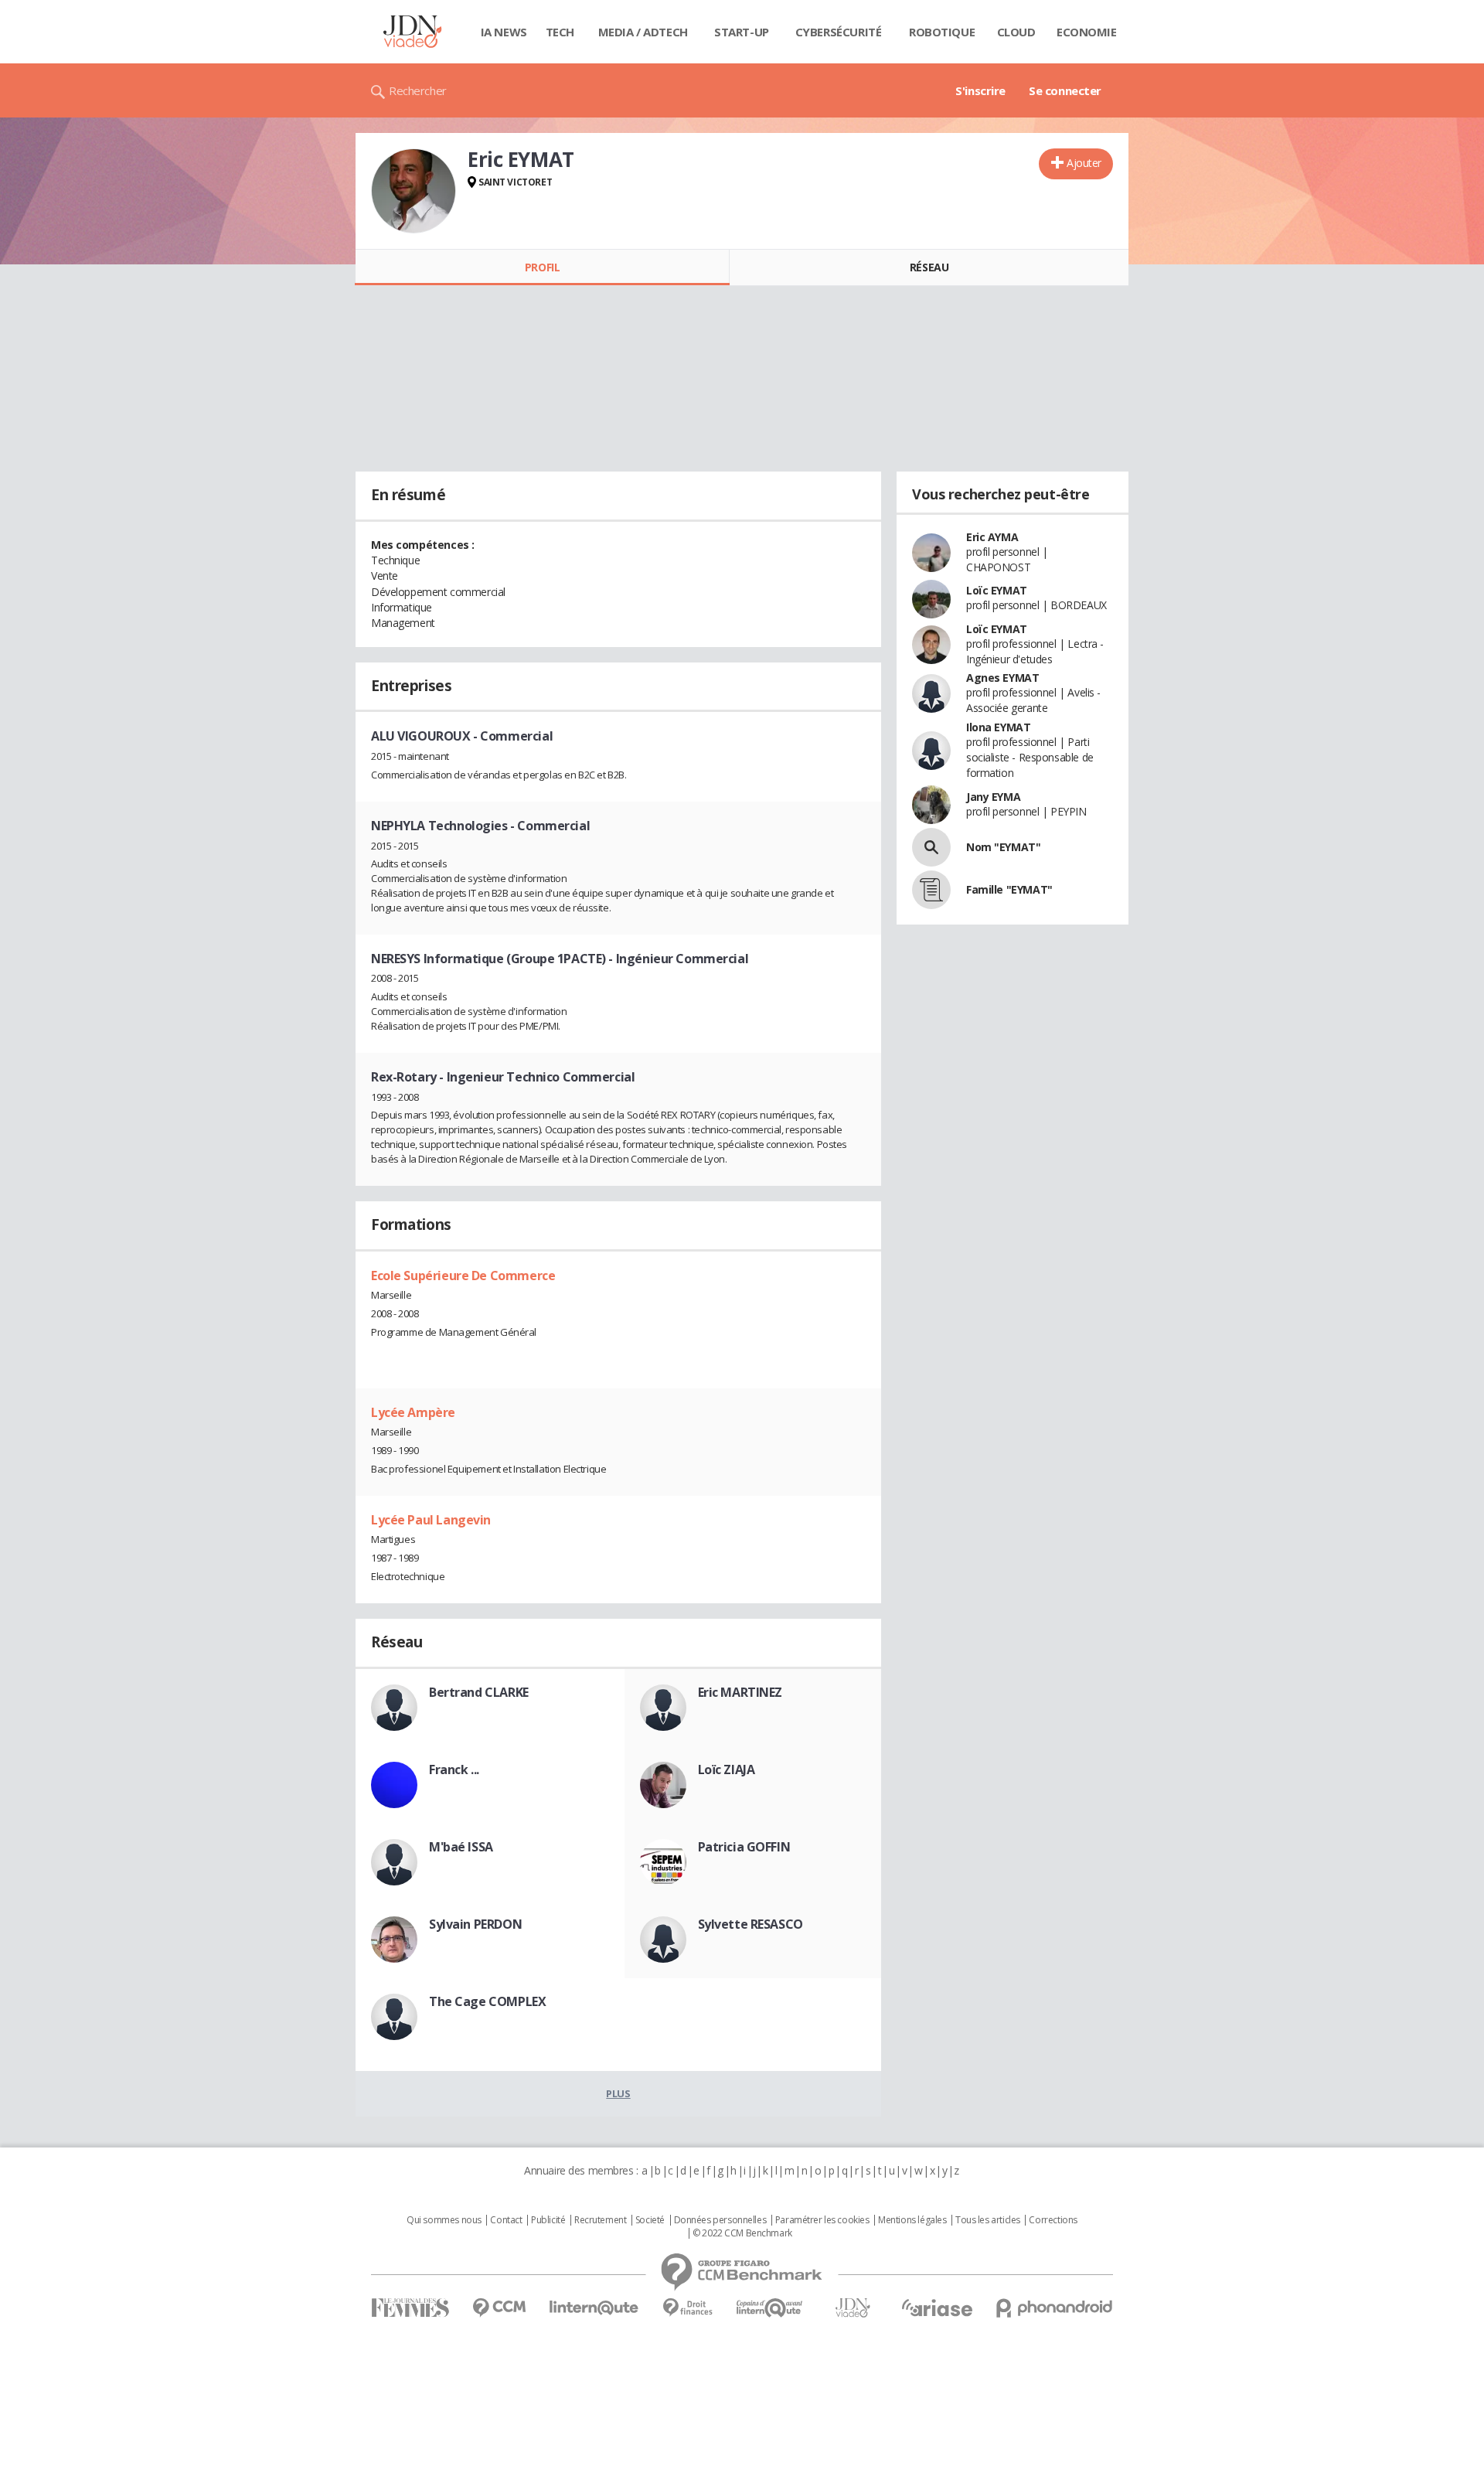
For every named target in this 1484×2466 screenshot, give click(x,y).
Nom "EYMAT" (1003, 847)
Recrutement (600, 2220)
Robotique (942, 32)
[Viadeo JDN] (853, 2308)
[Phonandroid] (1055, 2308)
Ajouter (1084, 163)
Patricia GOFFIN (744, 1847)
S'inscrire (980, 90)
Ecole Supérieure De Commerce (463, 1276)
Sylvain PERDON (475, 1924)
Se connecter (1065, 90)
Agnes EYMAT (1002, 678)
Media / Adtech (643, 32)
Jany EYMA (993, 797)
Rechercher (418, 90)
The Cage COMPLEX (487, 2001)
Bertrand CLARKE (479, 1692)
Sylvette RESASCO (751, 1924)
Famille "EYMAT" (1009, 889)
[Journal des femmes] (410, 2308)
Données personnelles (720, 2220)
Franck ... (454, 1769)
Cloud (1016, 32)
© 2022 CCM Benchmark (742, 2233)
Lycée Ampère (413, 1412)
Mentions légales (912, 2220)
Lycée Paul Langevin (431, 1520)
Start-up (742, 32)
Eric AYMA (992, 537)
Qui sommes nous (444, 2220)
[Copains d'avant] (770, 2308)
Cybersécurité (839, 32)
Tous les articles (988, 2220)
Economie (1087, 32)
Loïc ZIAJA (727, 1769)
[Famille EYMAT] (931, 890)
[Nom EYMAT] (931, 847)
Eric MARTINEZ (740, 1692)
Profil (542, 267)
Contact (506, 2220)
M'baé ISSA (461, 1847)
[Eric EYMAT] (414, 191)
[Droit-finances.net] (688, 2308)
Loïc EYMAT (997, 590)
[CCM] (499, 2308)
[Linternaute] (594, 2308)
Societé (650, 2220)
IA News (504, 32)
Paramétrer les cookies (822, 2220)
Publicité (548, 2220)
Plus (618, 2093)
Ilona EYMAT (998, 727)
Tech (560, 32)
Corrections (1053, 2220)
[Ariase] (937, 2308)
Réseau (929, 267)
